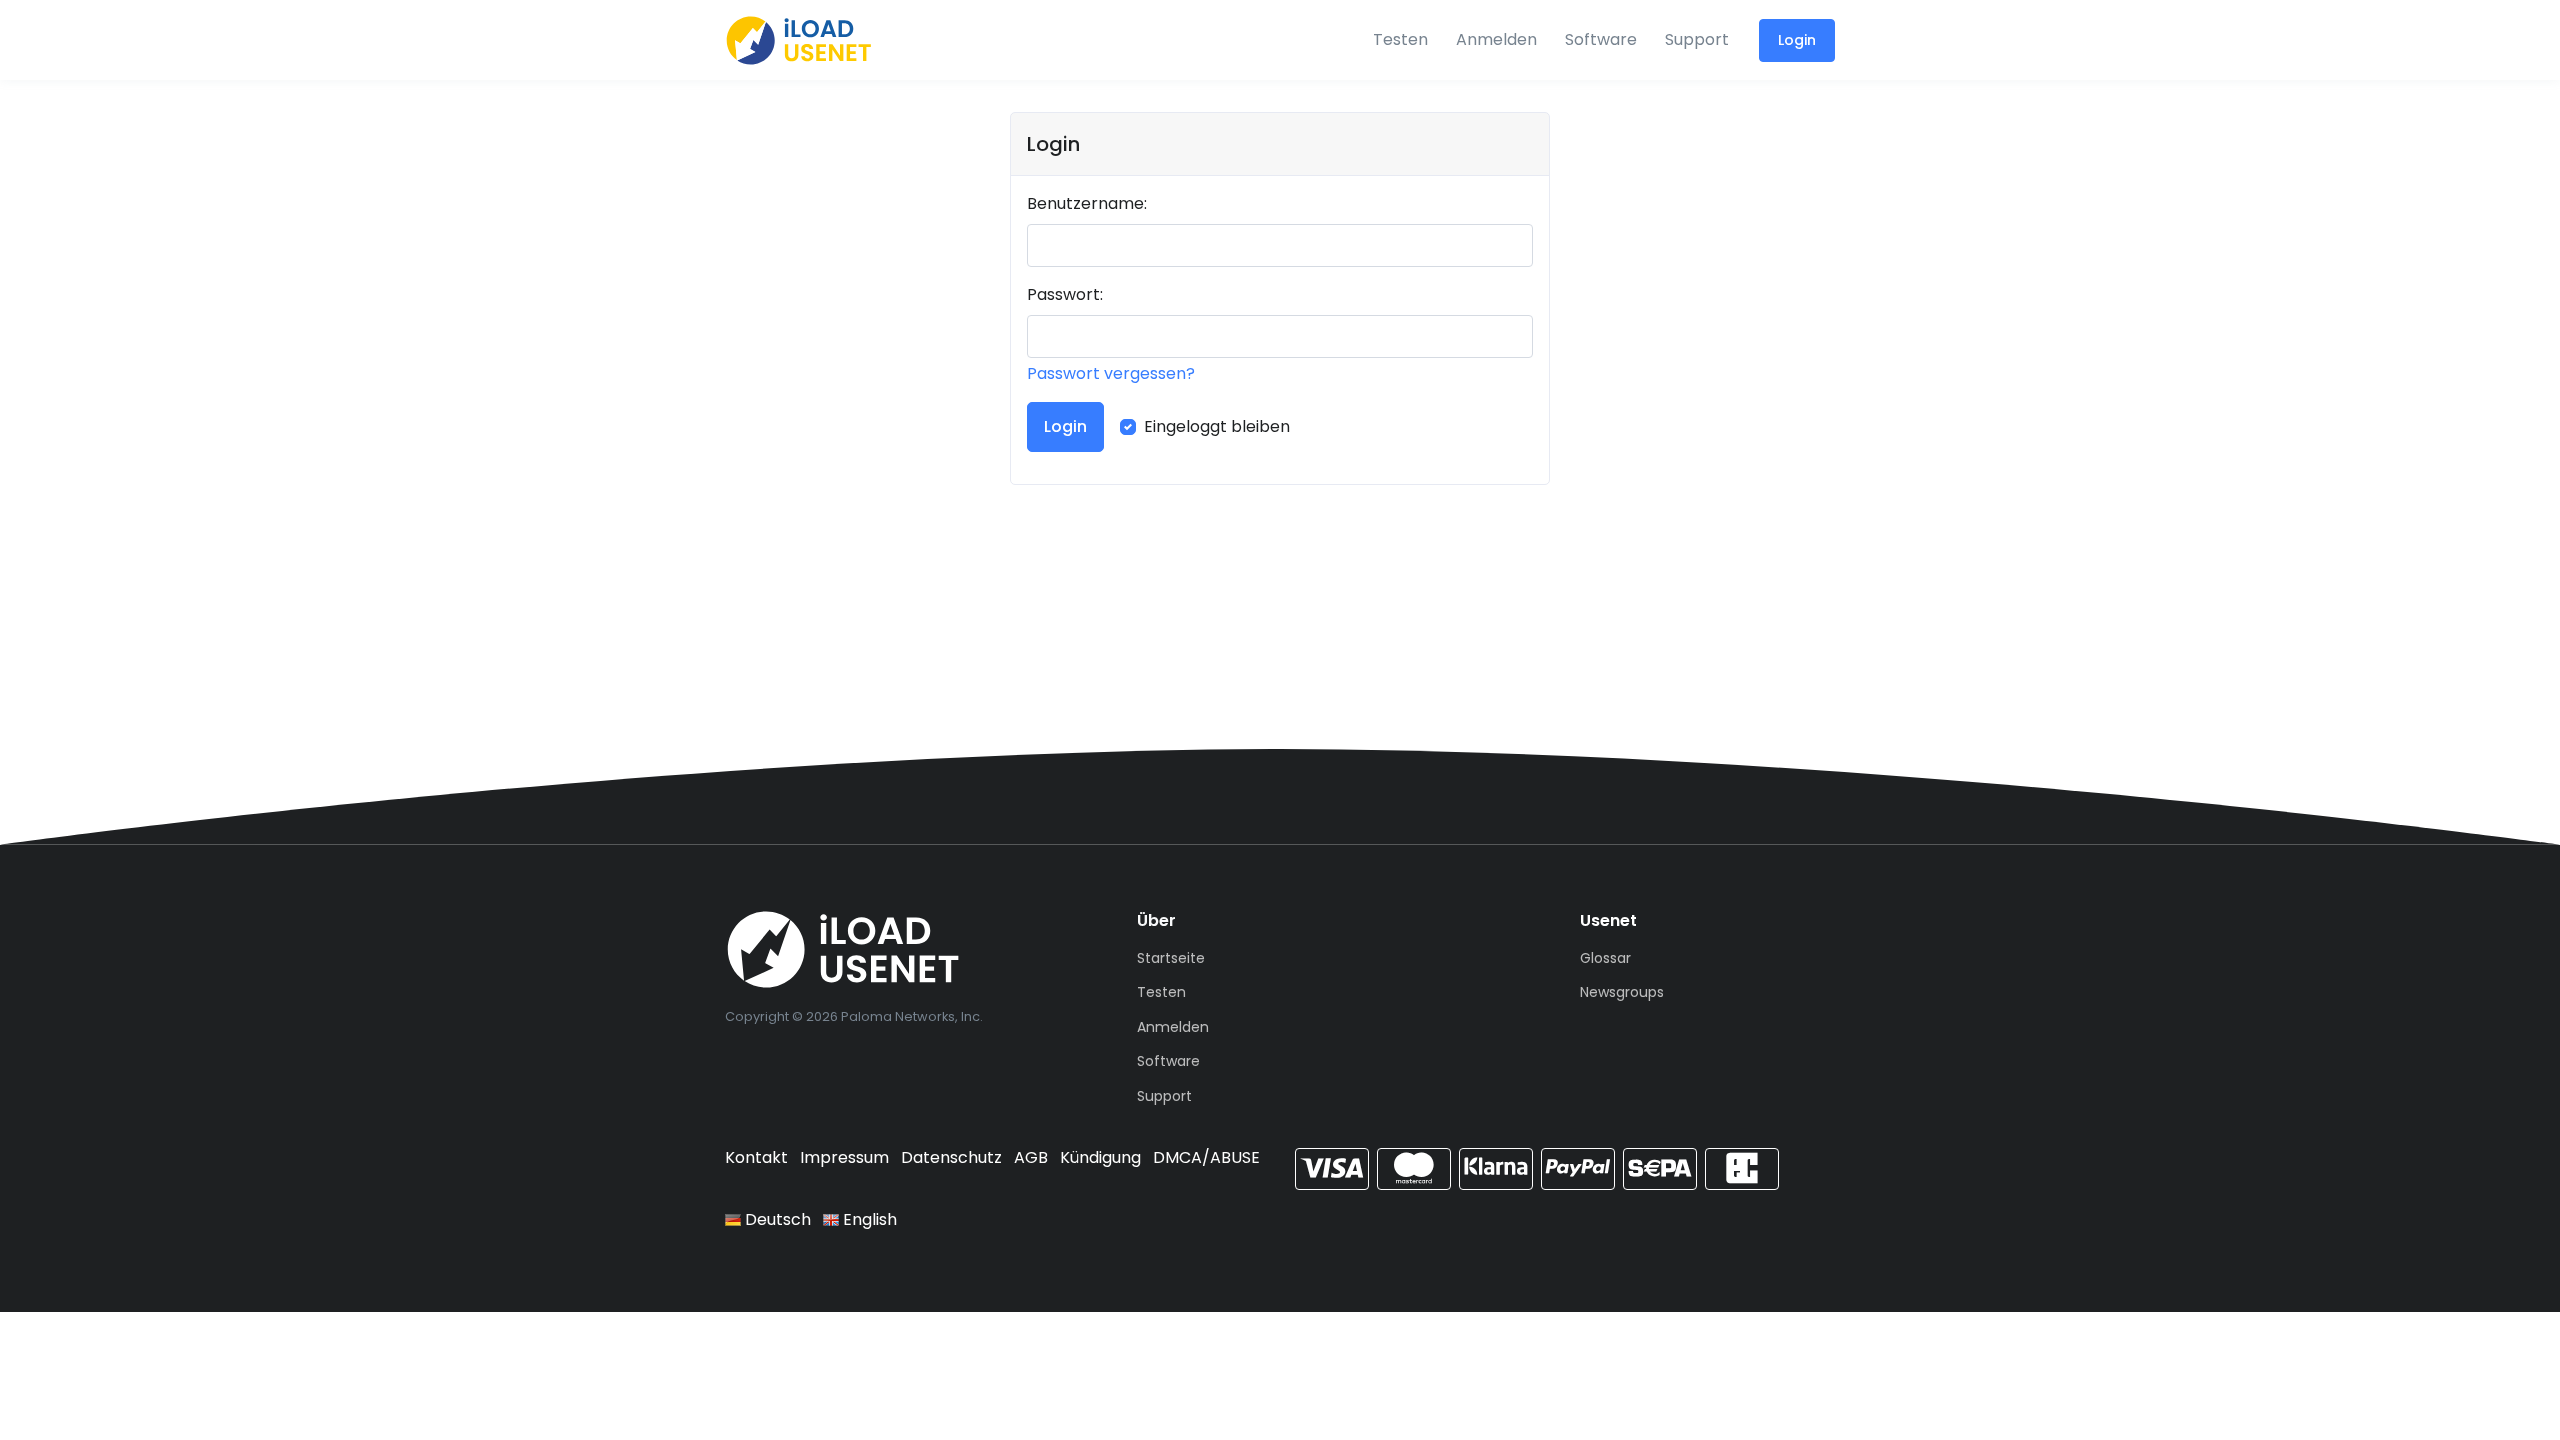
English (868, 1219)
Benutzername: (1087, 203)
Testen (1400, 39)
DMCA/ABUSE (1206, 1157)
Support (1697, 39)
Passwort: (1065, 294)
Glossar (1605, 958)
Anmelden (1496, 39)
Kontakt (756, 1157)
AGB (1031, 1157)
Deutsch (776, 1219)
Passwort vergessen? (1111, 373)
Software (1601, 39)
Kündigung (1100, 1157)
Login (1797, 40)
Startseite (1171, 958)
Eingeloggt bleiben (1217, 426)
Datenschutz (951, 1157)
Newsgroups (1622, 992)
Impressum (844, 1157)
